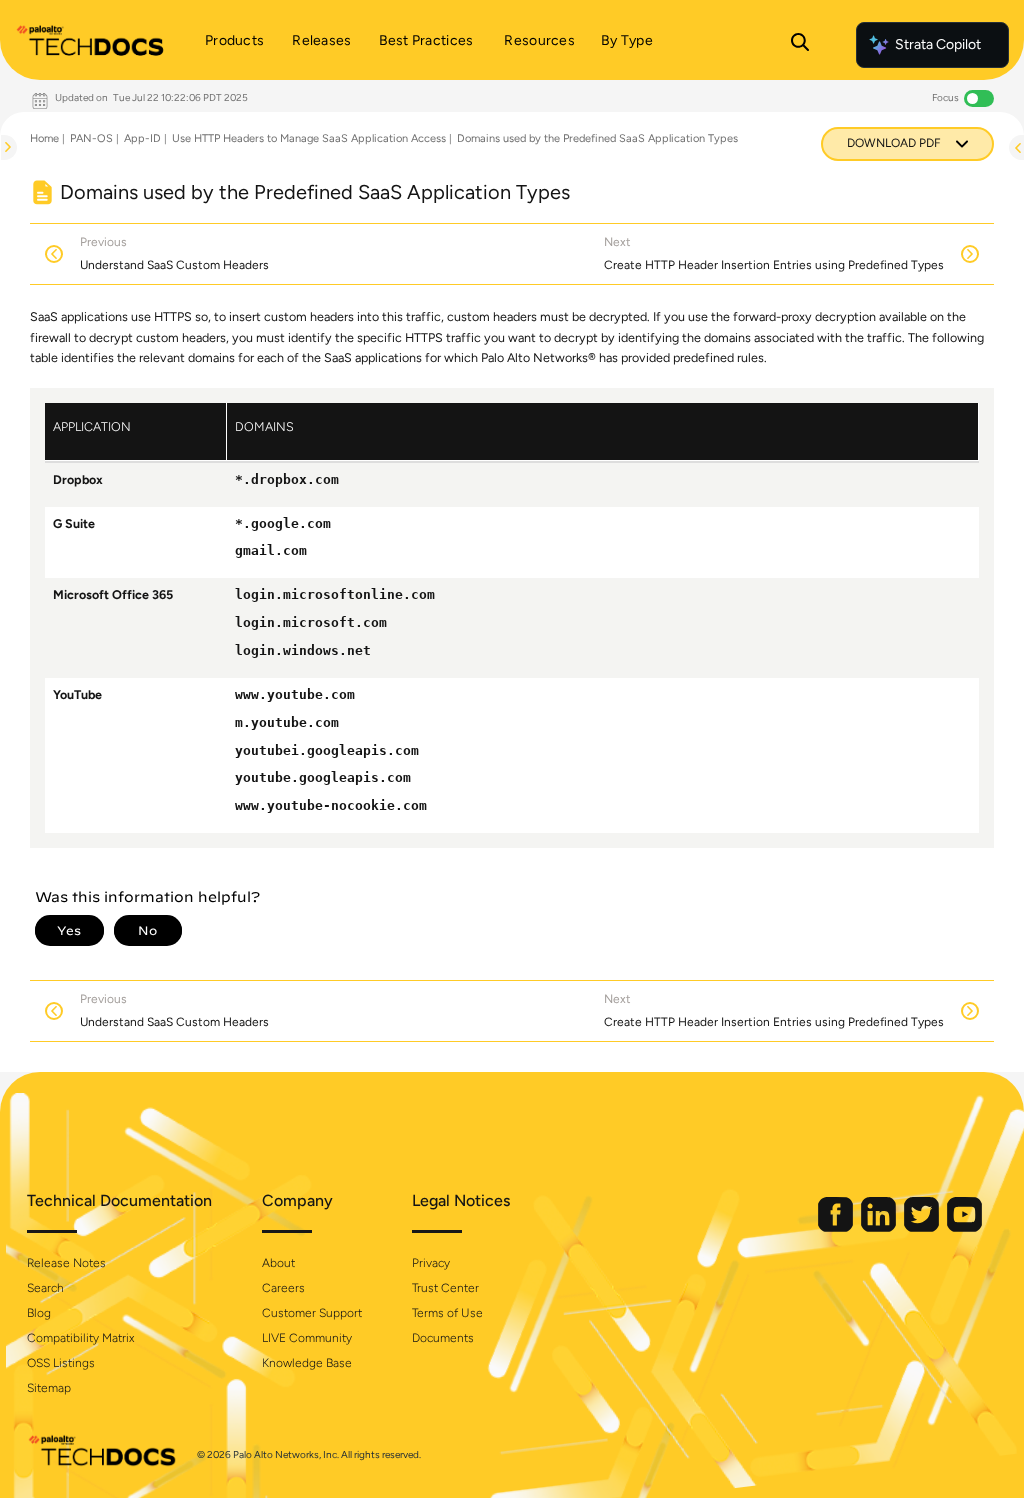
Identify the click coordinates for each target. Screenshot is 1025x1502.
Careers (283, 1288)
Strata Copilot (938, 44)
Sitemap (49, 1388)
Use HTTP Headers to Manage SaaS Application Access (309, 138)
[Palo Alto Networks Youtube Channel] (964, 1227)
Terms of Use (447, 1313)
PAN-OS (91, 138)
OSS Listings (61, 1363)
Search (45, 1288)
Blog (39, 1313)
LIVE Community (307, 1338)
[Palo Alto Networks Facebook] (837, 1227)
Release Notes (66, 1263)
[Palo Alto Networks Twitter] (923, 1227)
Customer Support (312, 1313)
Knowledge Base (307, 1363)
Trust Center (445, 1288)
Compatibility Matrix (80, 1338)
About (278, 1263)
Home (44, 138)
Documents (443, 1338)
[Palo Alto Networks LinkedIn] (880, 1227)
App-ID (142, 138)
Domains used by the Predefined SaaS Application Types (597, 138)
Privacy (431, 1263)
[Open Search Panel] (800, 45)
